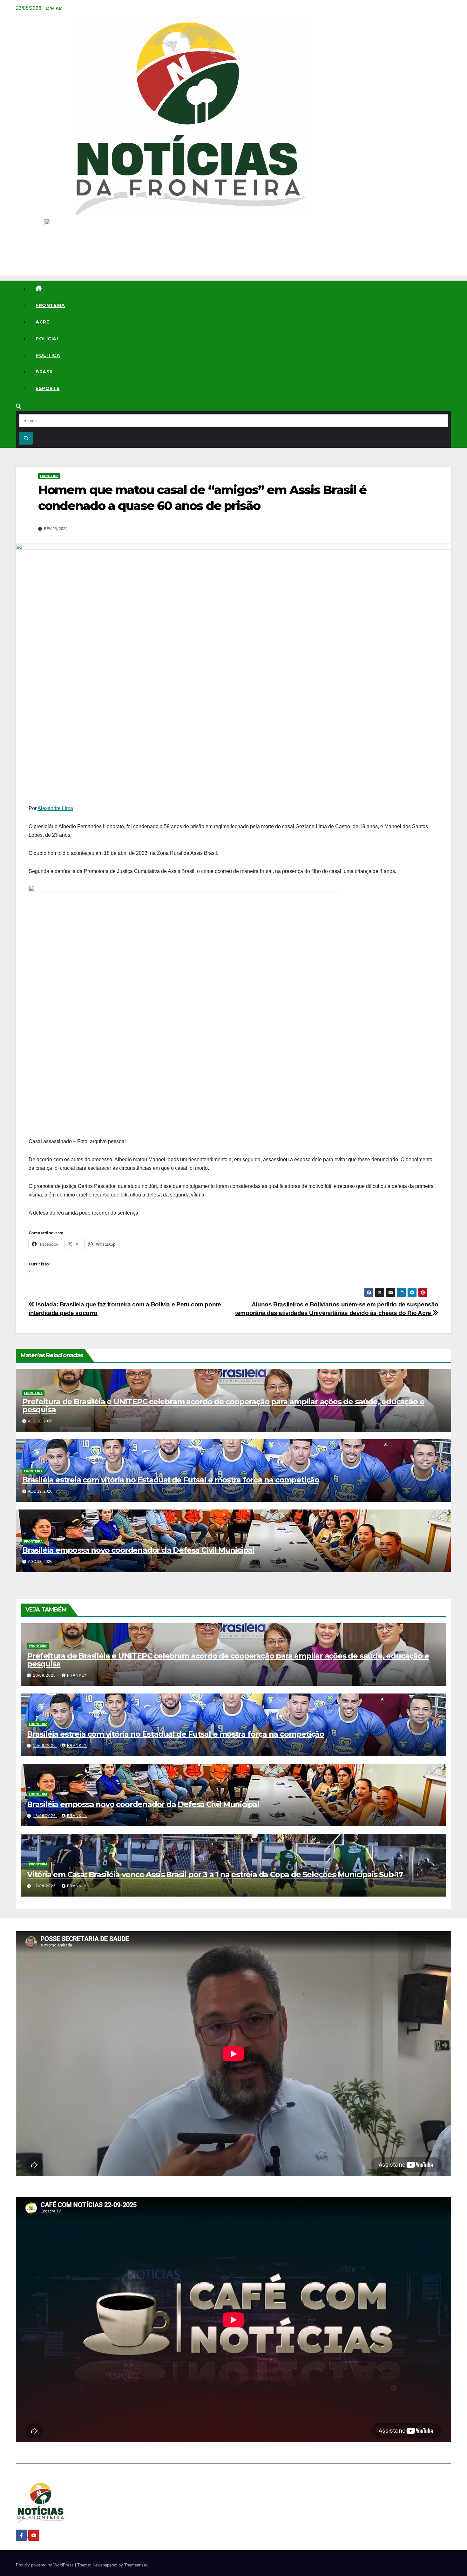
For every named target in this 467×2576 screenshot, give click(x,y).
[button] (18, 406)
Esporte (48, 388)
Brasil (45, 372)
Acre (42, 322)
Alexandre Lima (55, 808)
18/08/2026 (45, 1816)
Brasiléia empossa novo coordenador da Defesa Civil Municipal (138, 1550)
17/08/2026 (45, 1886)
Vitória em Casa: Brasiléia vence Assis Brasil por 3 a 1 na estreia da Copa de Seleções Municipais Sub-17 (215, 1874)
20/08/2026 (45, 1675)
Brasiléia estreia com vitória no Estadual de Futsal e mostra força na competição (171, 1480)
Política (48, 355)
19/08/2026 (45, 1746)
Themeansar (135, 2565)
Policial (47, 339)
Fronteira (50, 305)
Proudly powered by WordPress (45, 2565)
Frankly (77, 1675)
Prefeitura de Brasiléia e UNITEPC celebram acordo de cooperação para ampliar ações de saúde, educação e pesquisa (223, 1406)
